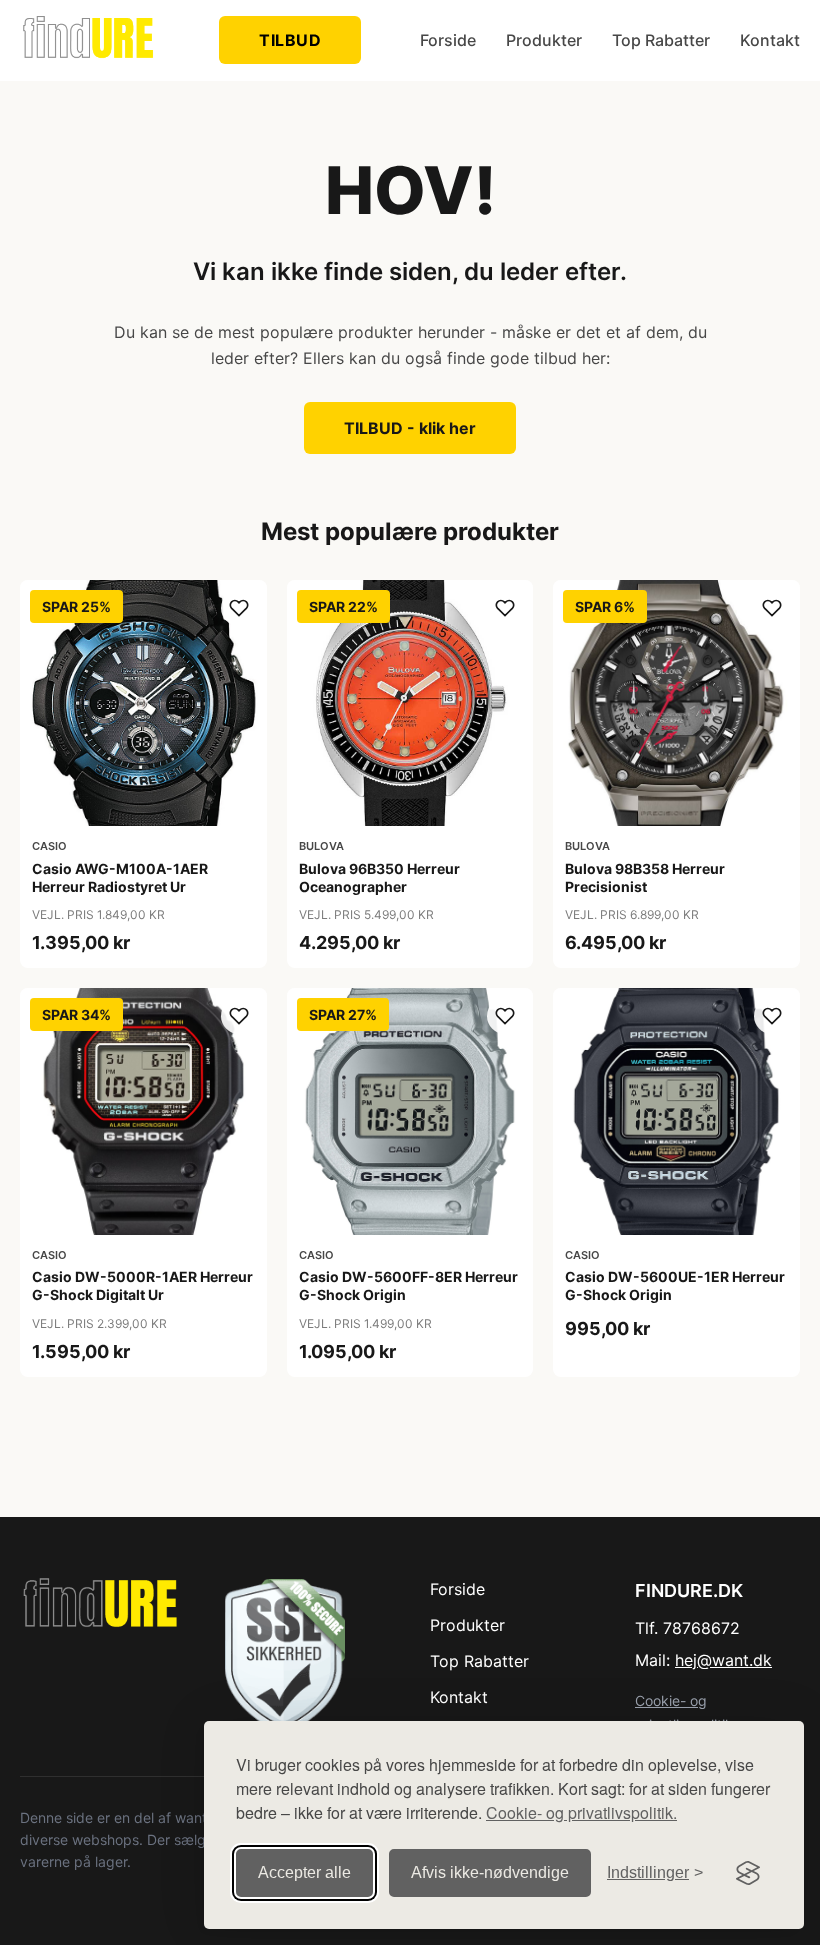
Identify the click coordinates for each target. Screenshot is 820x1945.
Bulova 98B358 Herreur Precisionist (645, 877)
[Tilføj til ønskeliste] (239, 608)
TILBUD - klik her (410, 428)
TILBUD (290, 40)
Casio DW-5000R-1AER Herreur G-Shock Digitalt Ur (142, 1285)
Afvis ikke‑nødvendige (490, 1872)
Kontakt (770, 40)
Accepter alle (304, 1872)
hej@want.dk (723, 1660)
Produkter (544, 40)
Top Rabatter (661, 40)
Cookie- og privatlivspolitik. (581, 1812)
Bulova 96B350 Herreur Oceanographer (379, 877)
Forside (448, 40)
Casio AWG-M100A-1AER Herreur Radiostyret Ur (120, 877)
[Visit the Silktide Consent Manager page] (748, 1873)
